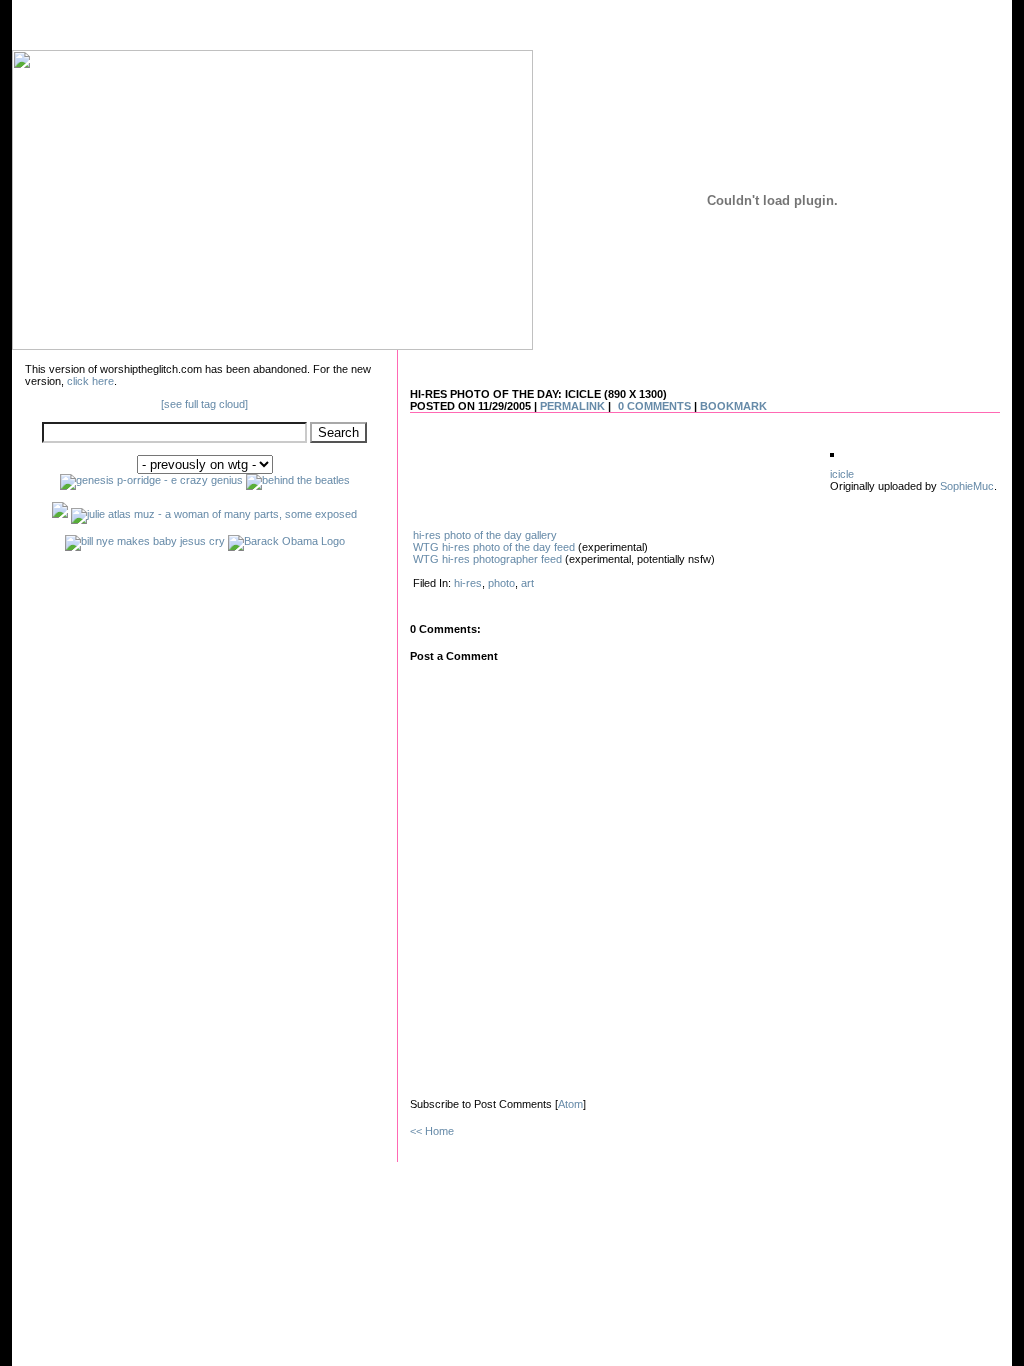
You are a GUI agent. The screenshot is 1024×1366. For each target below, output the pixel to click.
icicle (842, 474)
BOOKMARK (733, 406)
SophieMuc (967, 486)
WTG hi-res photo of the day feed (494, 547)
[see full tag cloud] (204, 404)
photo (501, 583)
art (527, 583)
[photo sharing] (832, 453)
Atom (570, 1104)
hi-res (468, 583)
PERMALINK (572, 406)
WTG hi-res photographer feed (487, 559)
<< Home (432, 1131)
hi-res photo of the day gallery (485, 535)
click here (90, 381)
